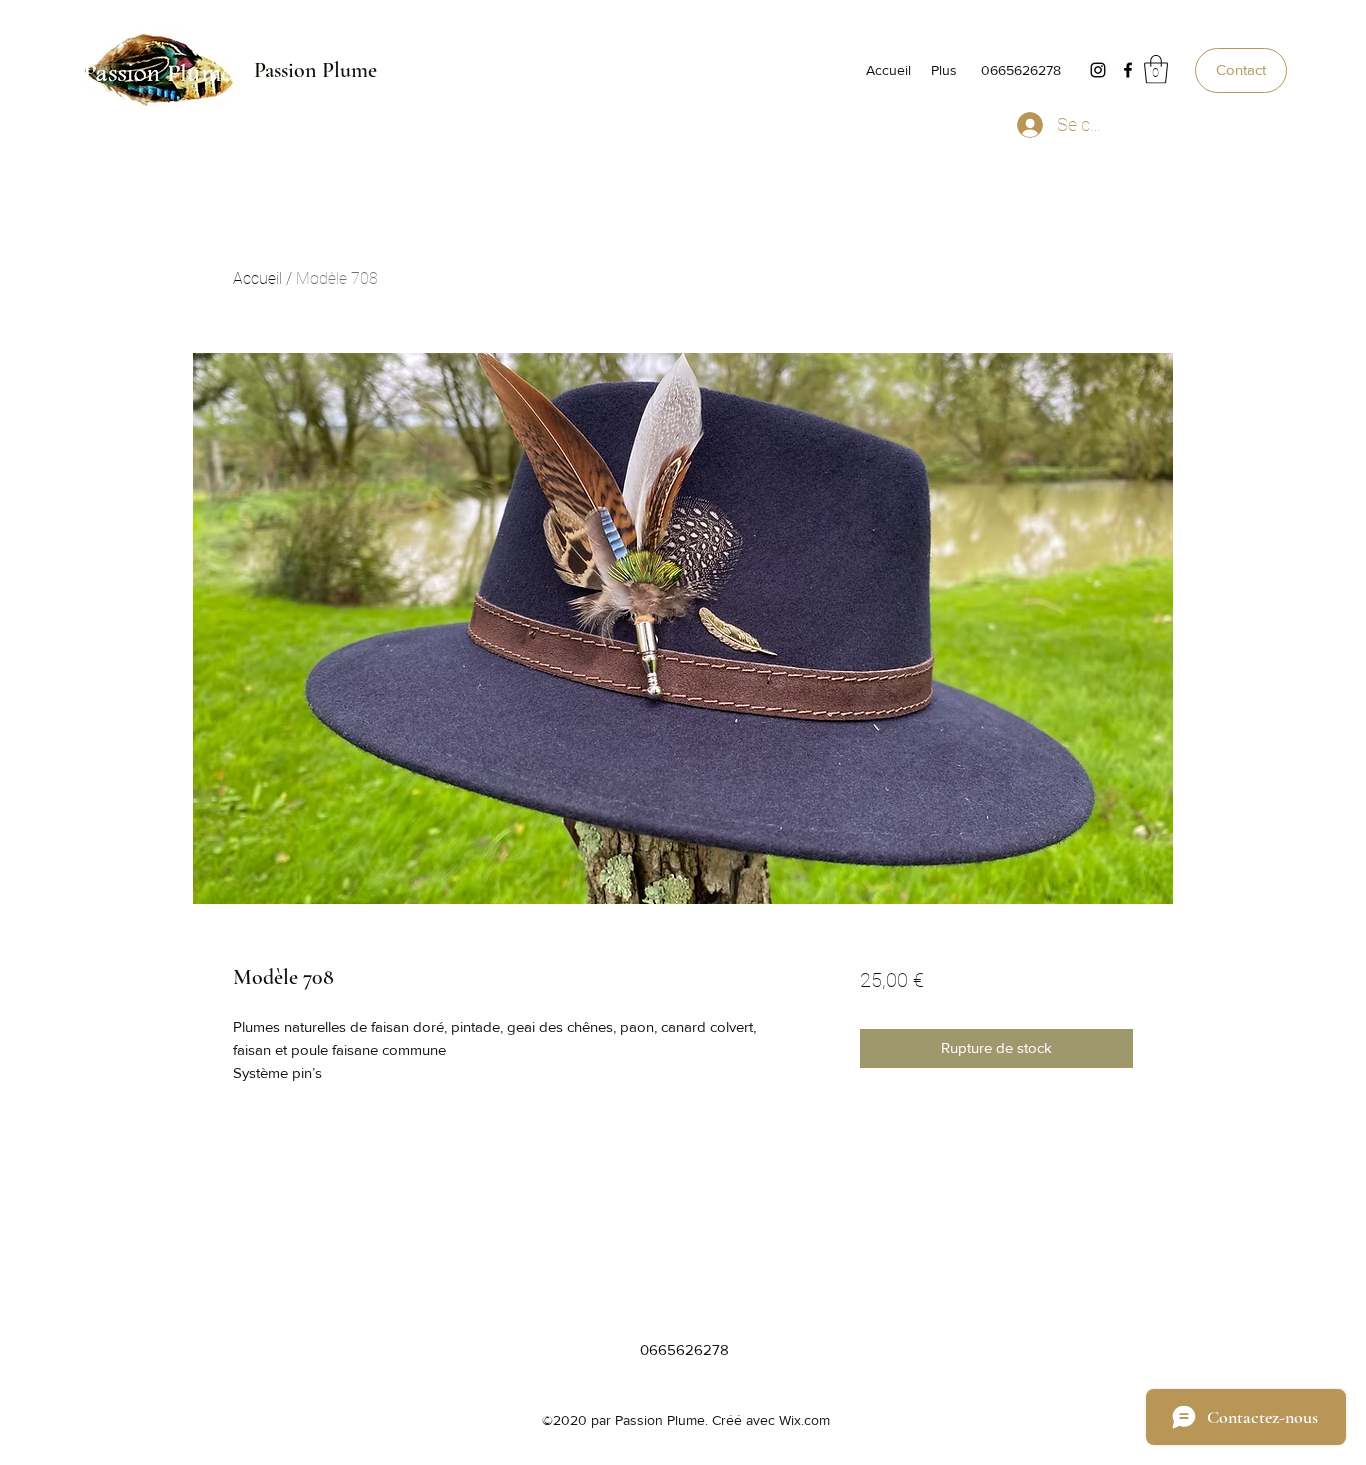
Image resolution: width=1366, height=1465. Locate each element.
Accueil (257, 278)
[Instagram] (1098, 70)
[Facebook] (1128, 70)
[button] (1156, 69)
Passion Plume (315, 70)
